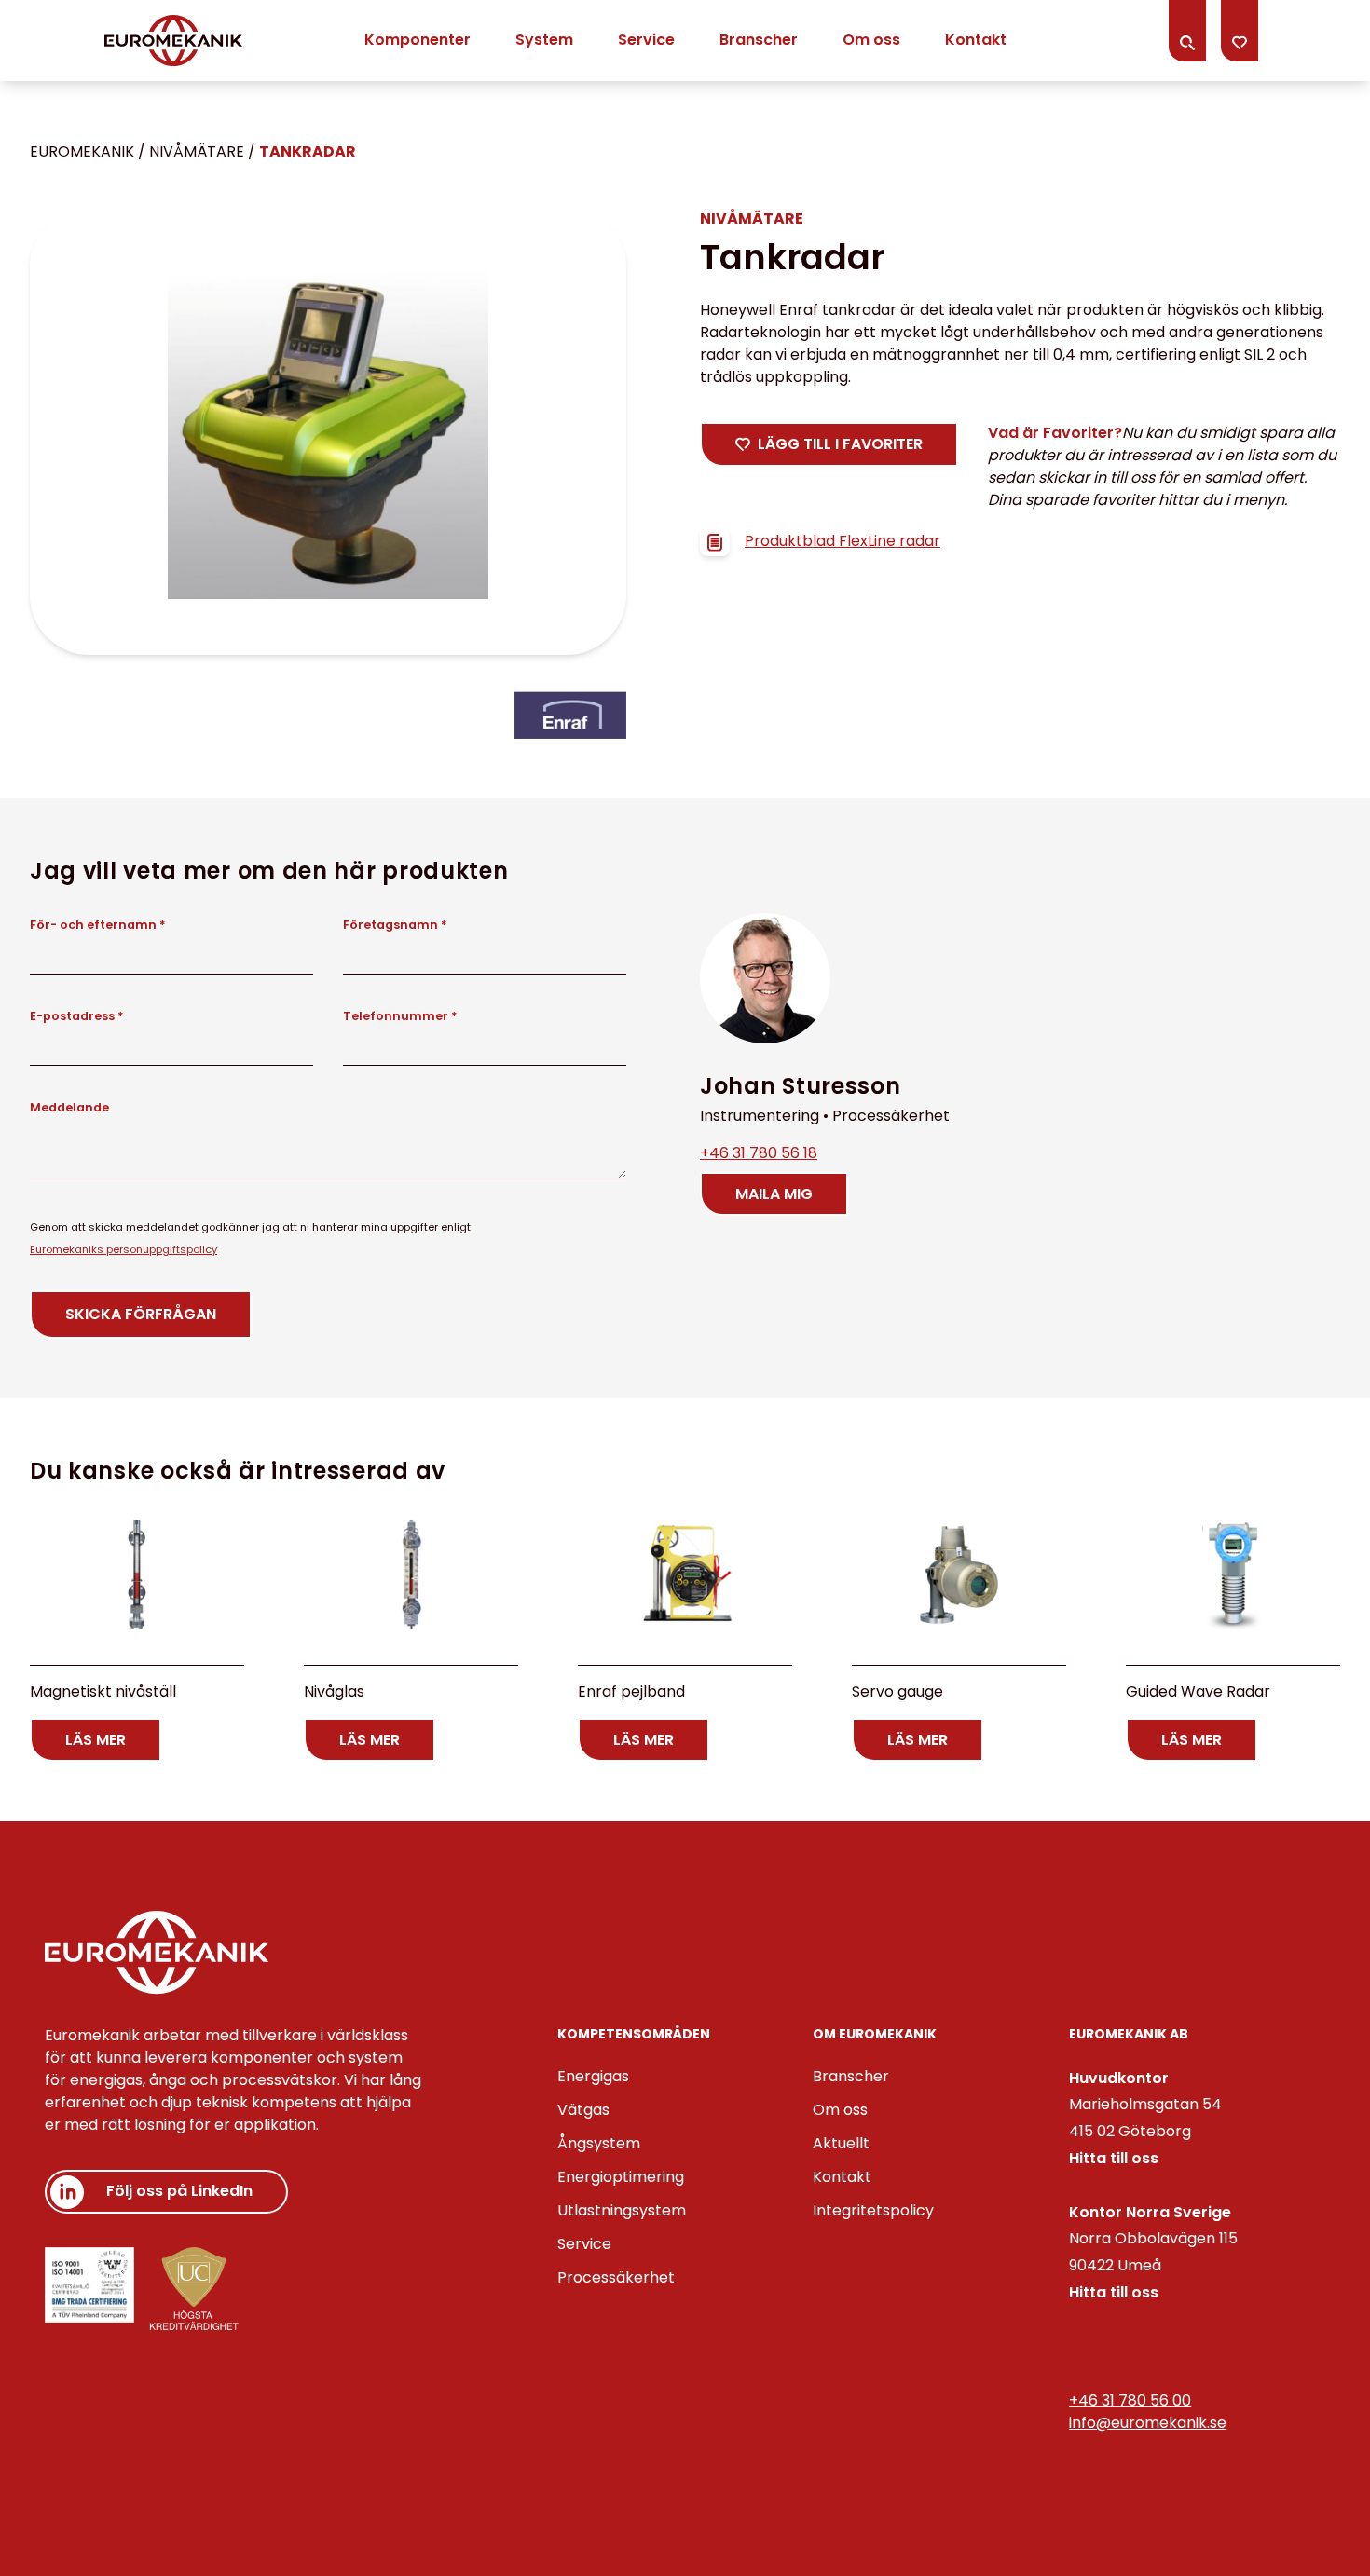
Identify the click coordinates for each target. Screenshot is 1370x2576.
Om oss (871, 40)
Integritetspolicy (873, 2210)
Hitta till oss (1114, 2158)
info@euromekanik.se (1148, 2423)
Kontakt (976, 40)
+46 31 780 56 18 (759, 1153)
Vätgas (583, 2110)
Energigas (593, 2076)
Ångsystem (599, 2143)
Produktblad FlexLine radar (843, 541)
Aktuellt (841, 2143)
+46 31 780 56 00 (1130, 2400)
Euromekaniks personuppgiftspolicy (123, 1249)
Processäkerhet (616, 2277)
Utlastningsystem (622, 2210)
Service (646, 40)
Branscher (759, 40)
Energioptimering (621, 2177)
